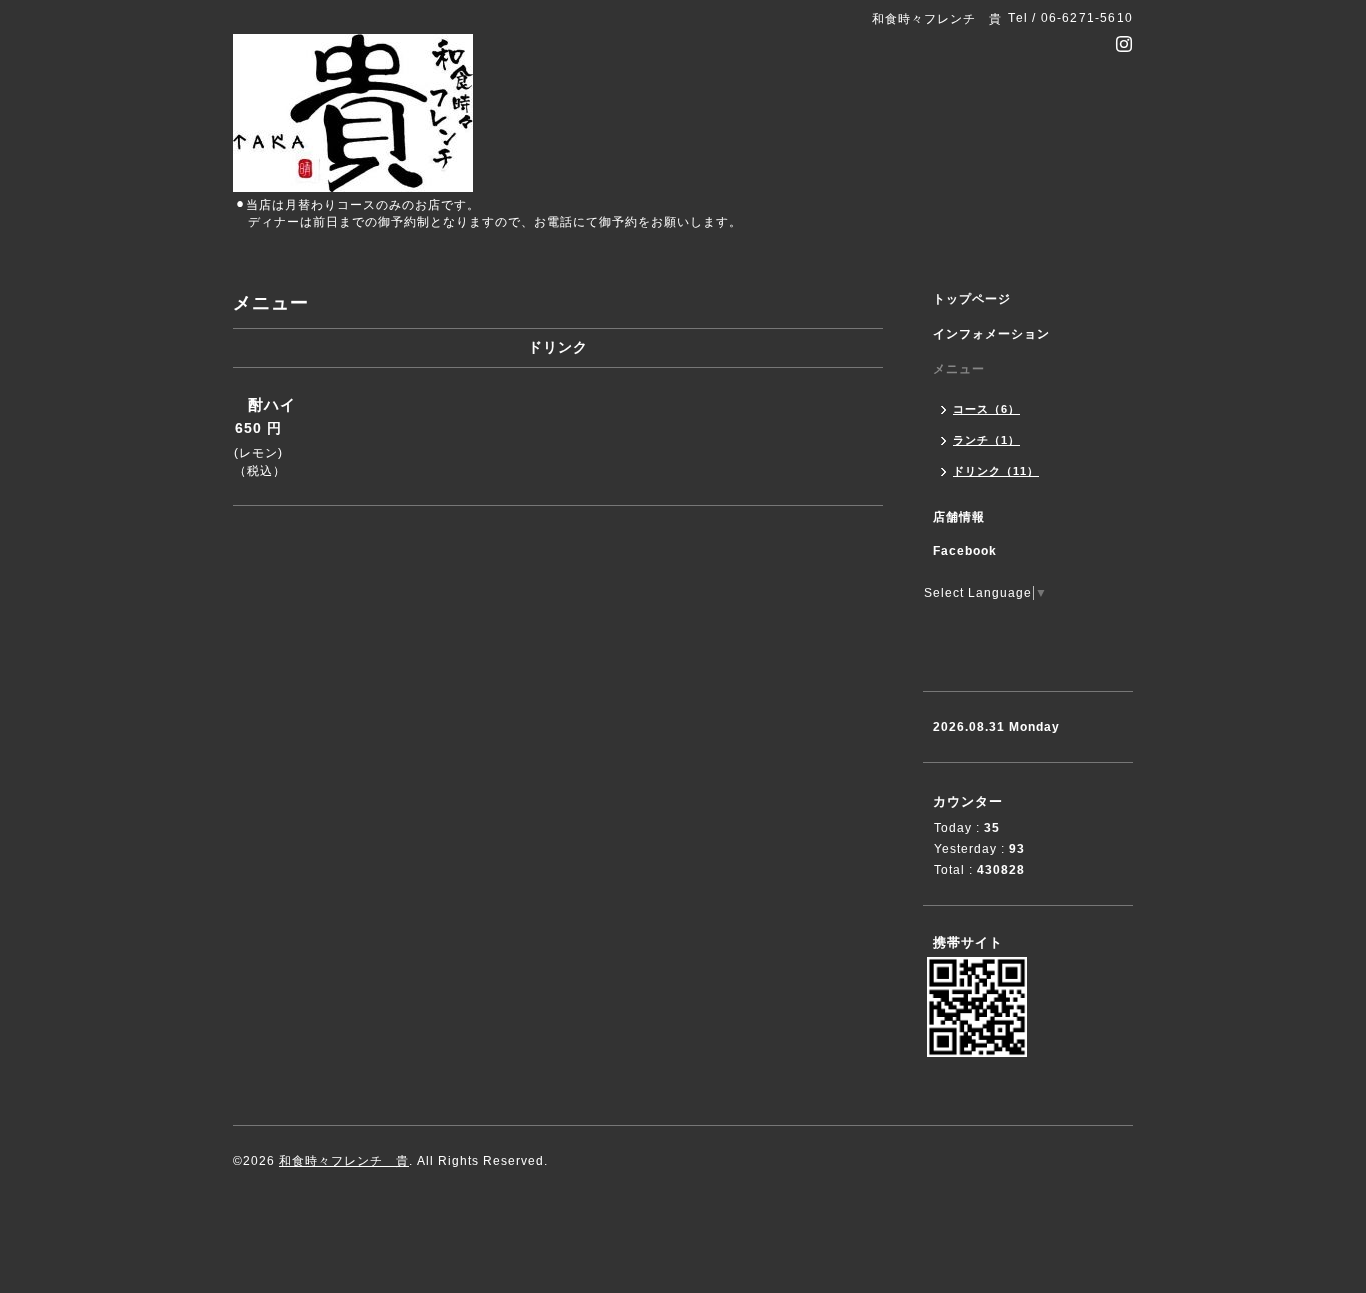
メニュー (959, 369)
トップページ (972, 299)
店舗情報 (959, 517)
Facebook (965, 551)
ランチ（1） (986, 440)
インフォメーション (991, 334)
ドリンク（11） (996, 471)
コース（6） (986, 409)
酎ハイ (272, 404)
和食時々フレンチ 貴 (344, 1161)
